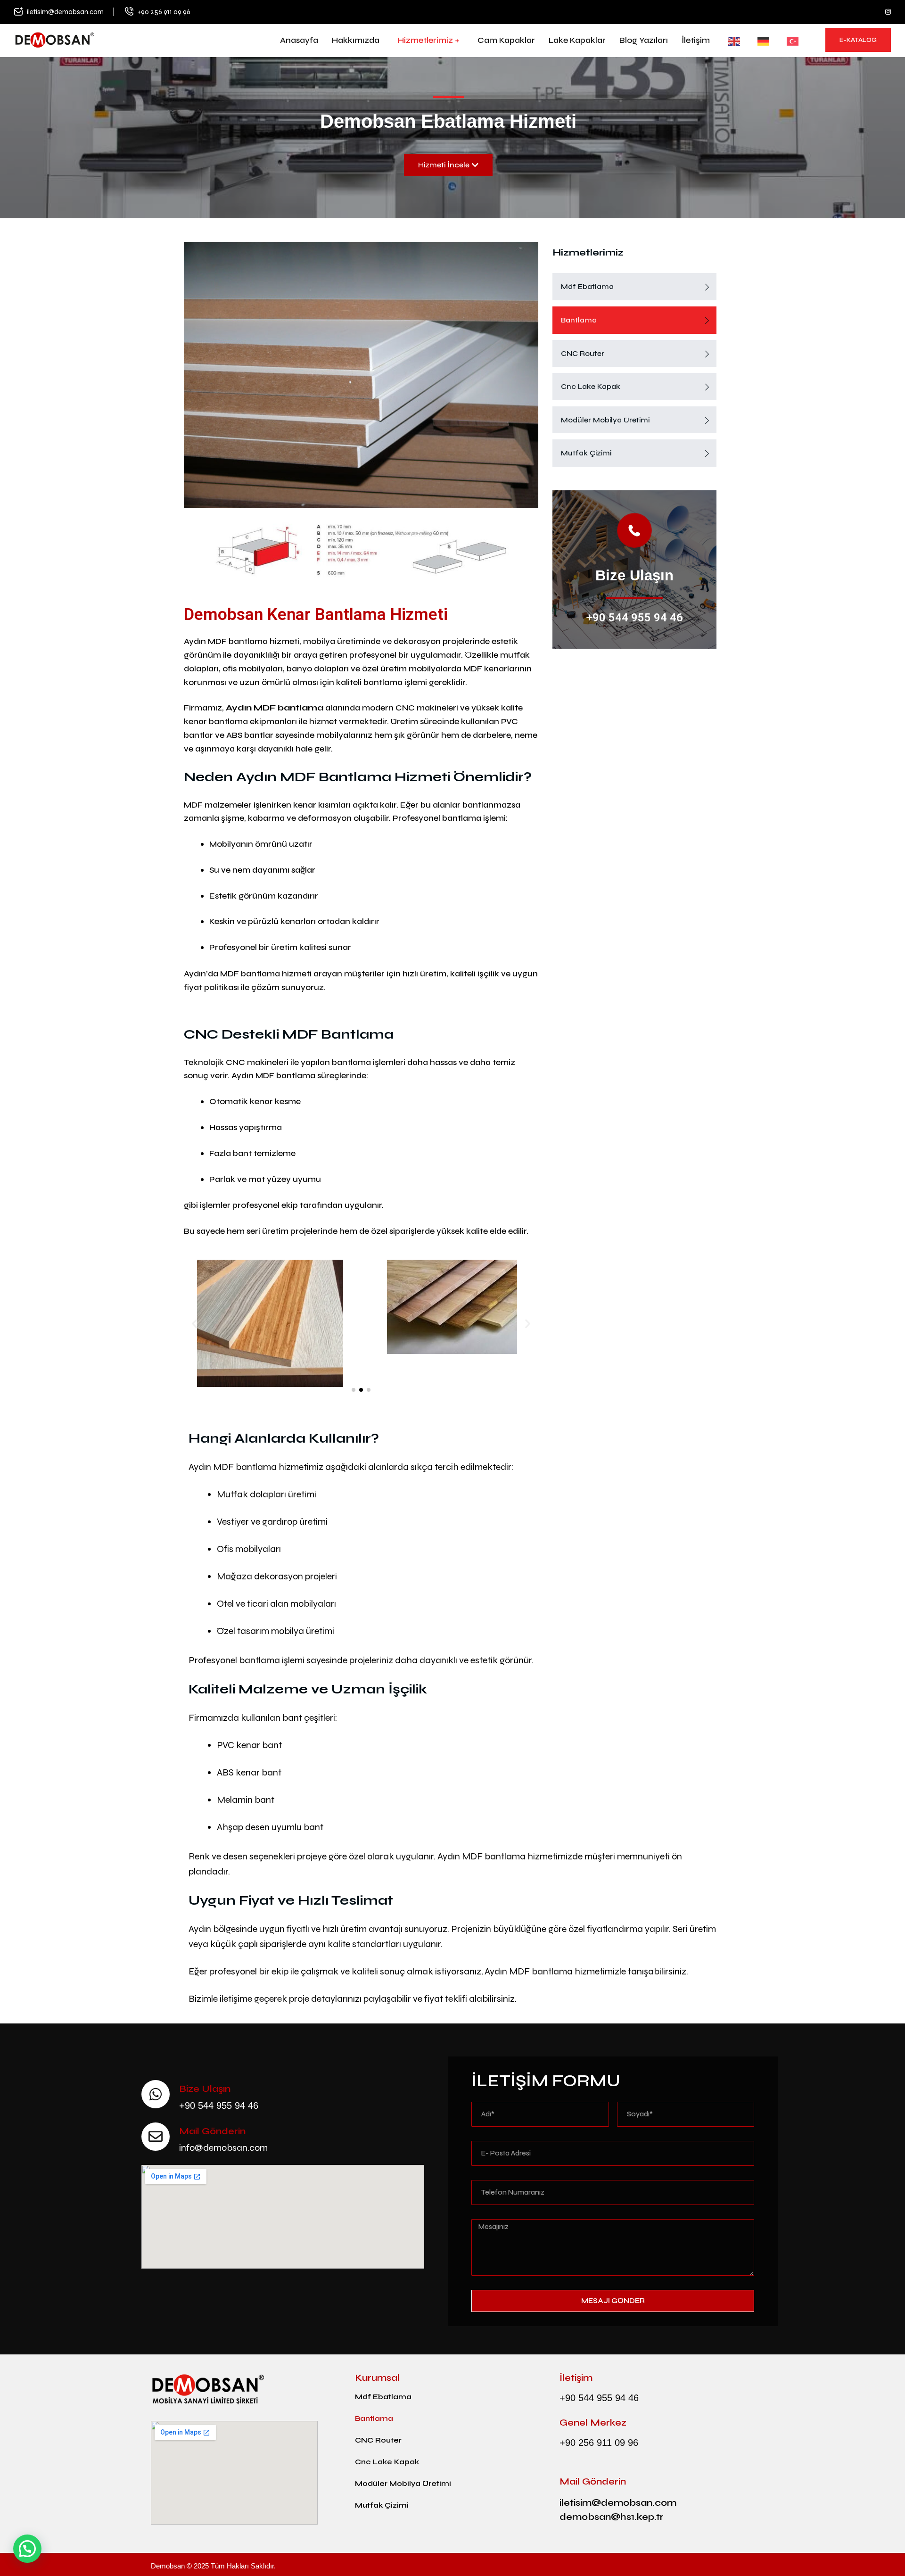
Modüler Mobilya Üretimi (605, 420)
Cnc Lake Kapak (591, 386)
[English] (729, 41)
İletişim (696, 40)
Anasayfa (299, 40)
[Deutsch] (758, 41)
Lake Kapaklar (577, 40)
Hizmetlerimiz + (428, 40)
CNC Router (583, 353)
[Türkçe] (787, 41)
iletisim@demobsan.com (65, 12)
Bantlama (579, 320)
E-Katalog (858, 40)
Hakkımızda (356, 40)
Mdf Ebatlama (587, 286)
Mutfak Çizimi (586, 453)
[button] (194, 1324)
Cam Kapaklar (506, 40)
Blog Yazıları (644, 40)
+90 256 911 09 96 (164, 12)
